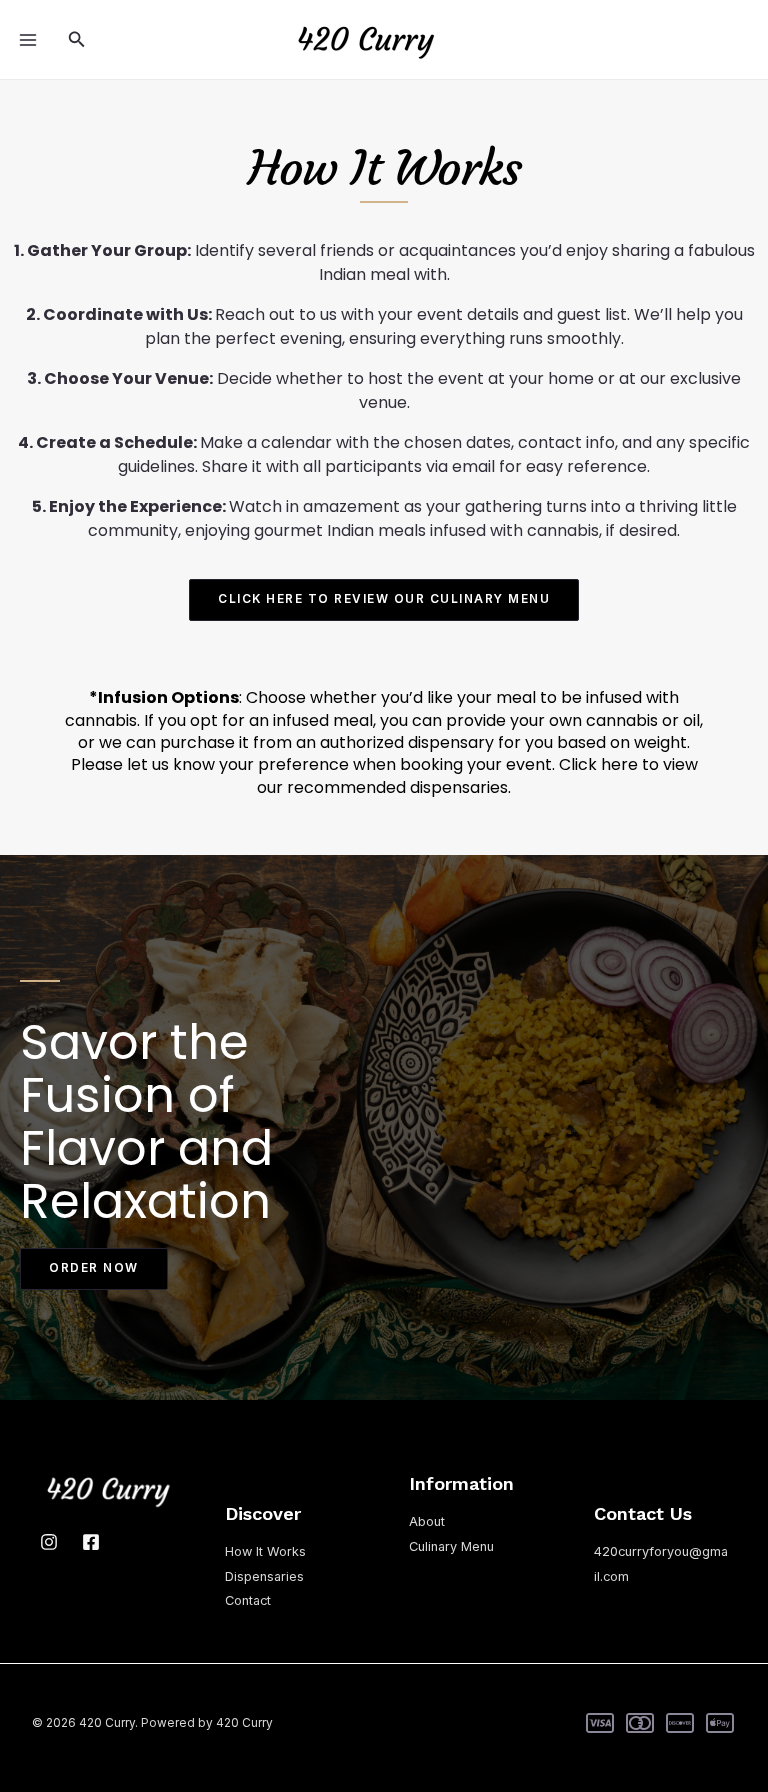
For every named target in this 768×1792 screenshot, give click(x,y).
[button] (77, 39)
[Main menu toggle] (28, 39)
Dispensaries (264, 1576)
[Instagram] (49, 1542)
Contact (248, 1600)
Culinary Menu (451, 1546)
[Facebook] (91, 1542)
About (427, 1521)
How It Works (265, 1551)
